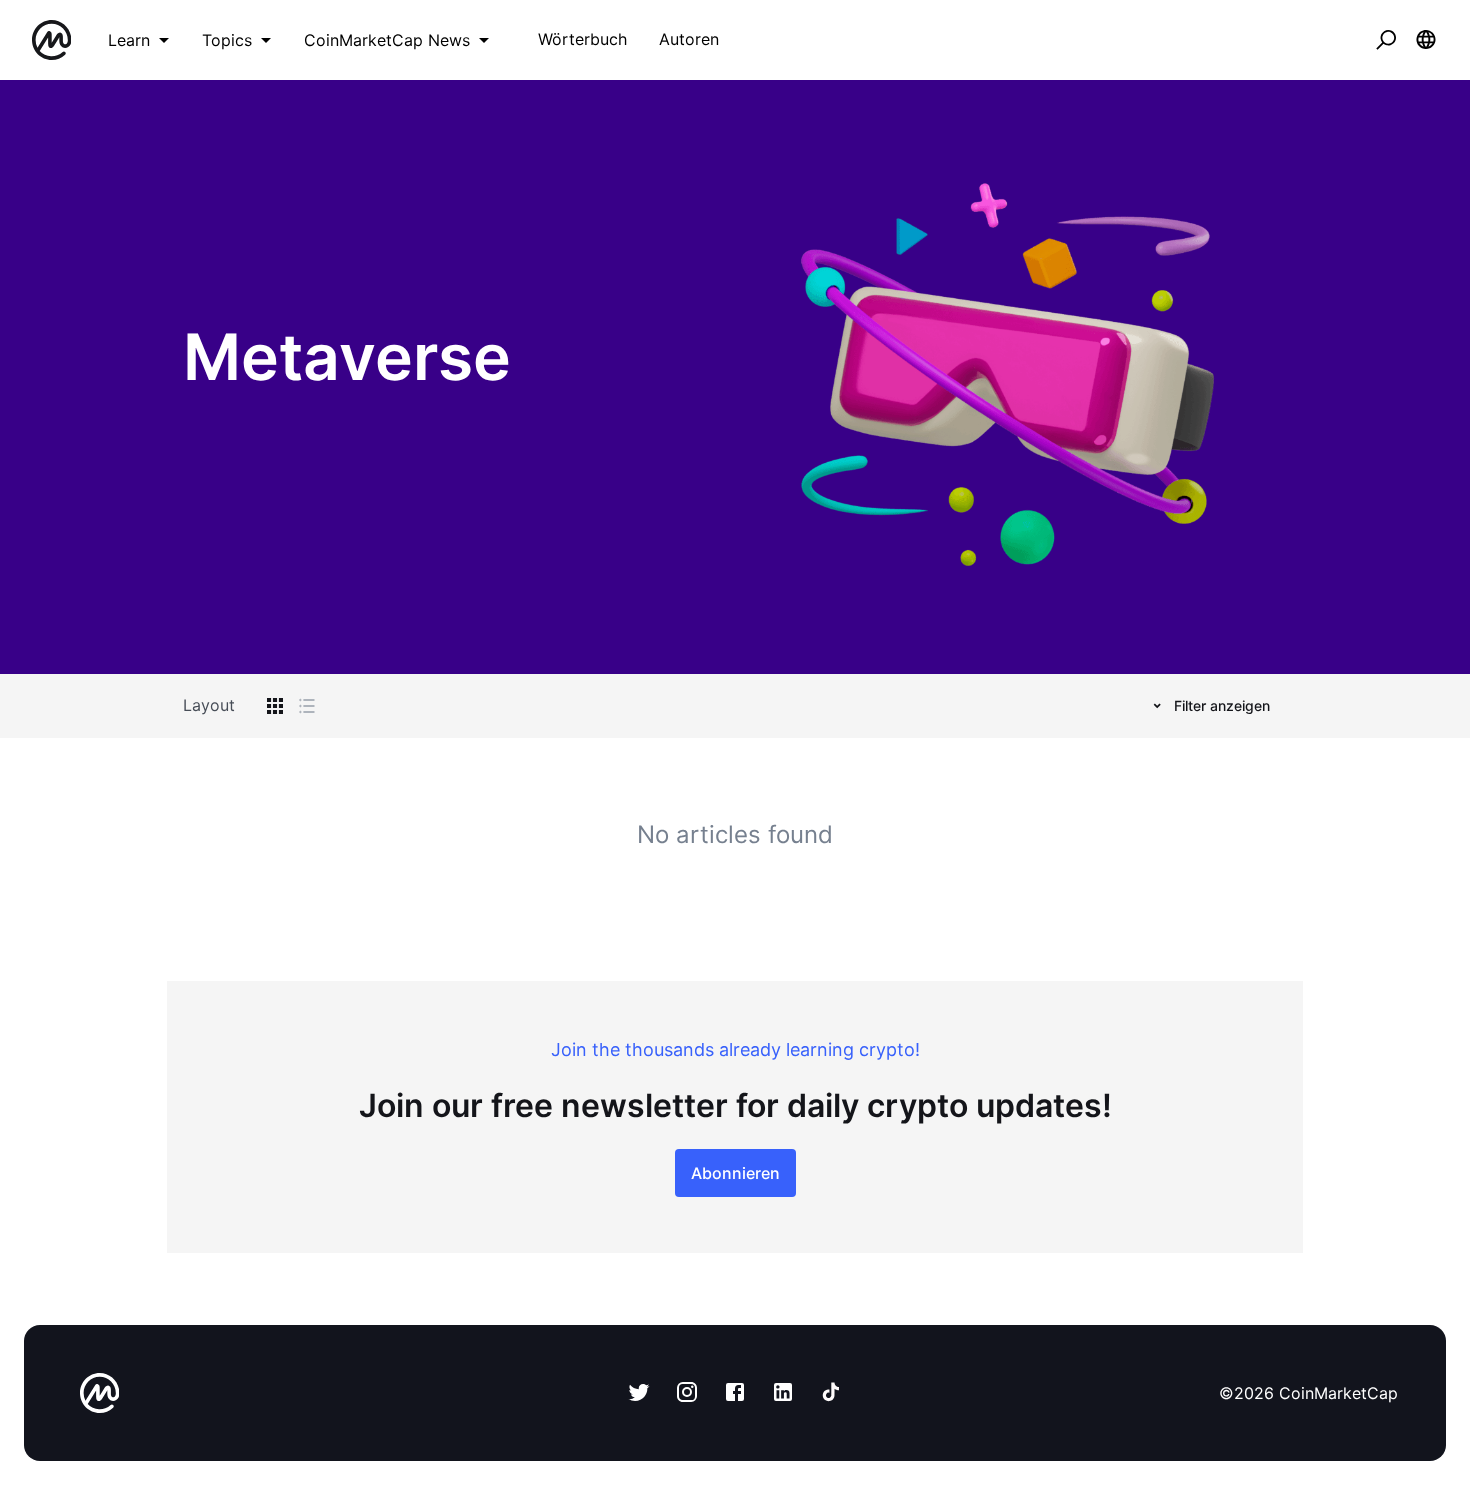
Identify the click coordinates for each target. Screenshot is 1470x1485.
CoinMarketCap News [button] (387, 40)
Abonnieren (735, 1173)
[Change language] (1426, 40)
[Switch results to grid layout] (275, 706)
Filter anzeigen (1222, 705)
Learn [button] (129, 40)
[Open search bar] (1386, 40)
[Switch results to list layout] (307, 706)
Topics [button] (227, 40)
